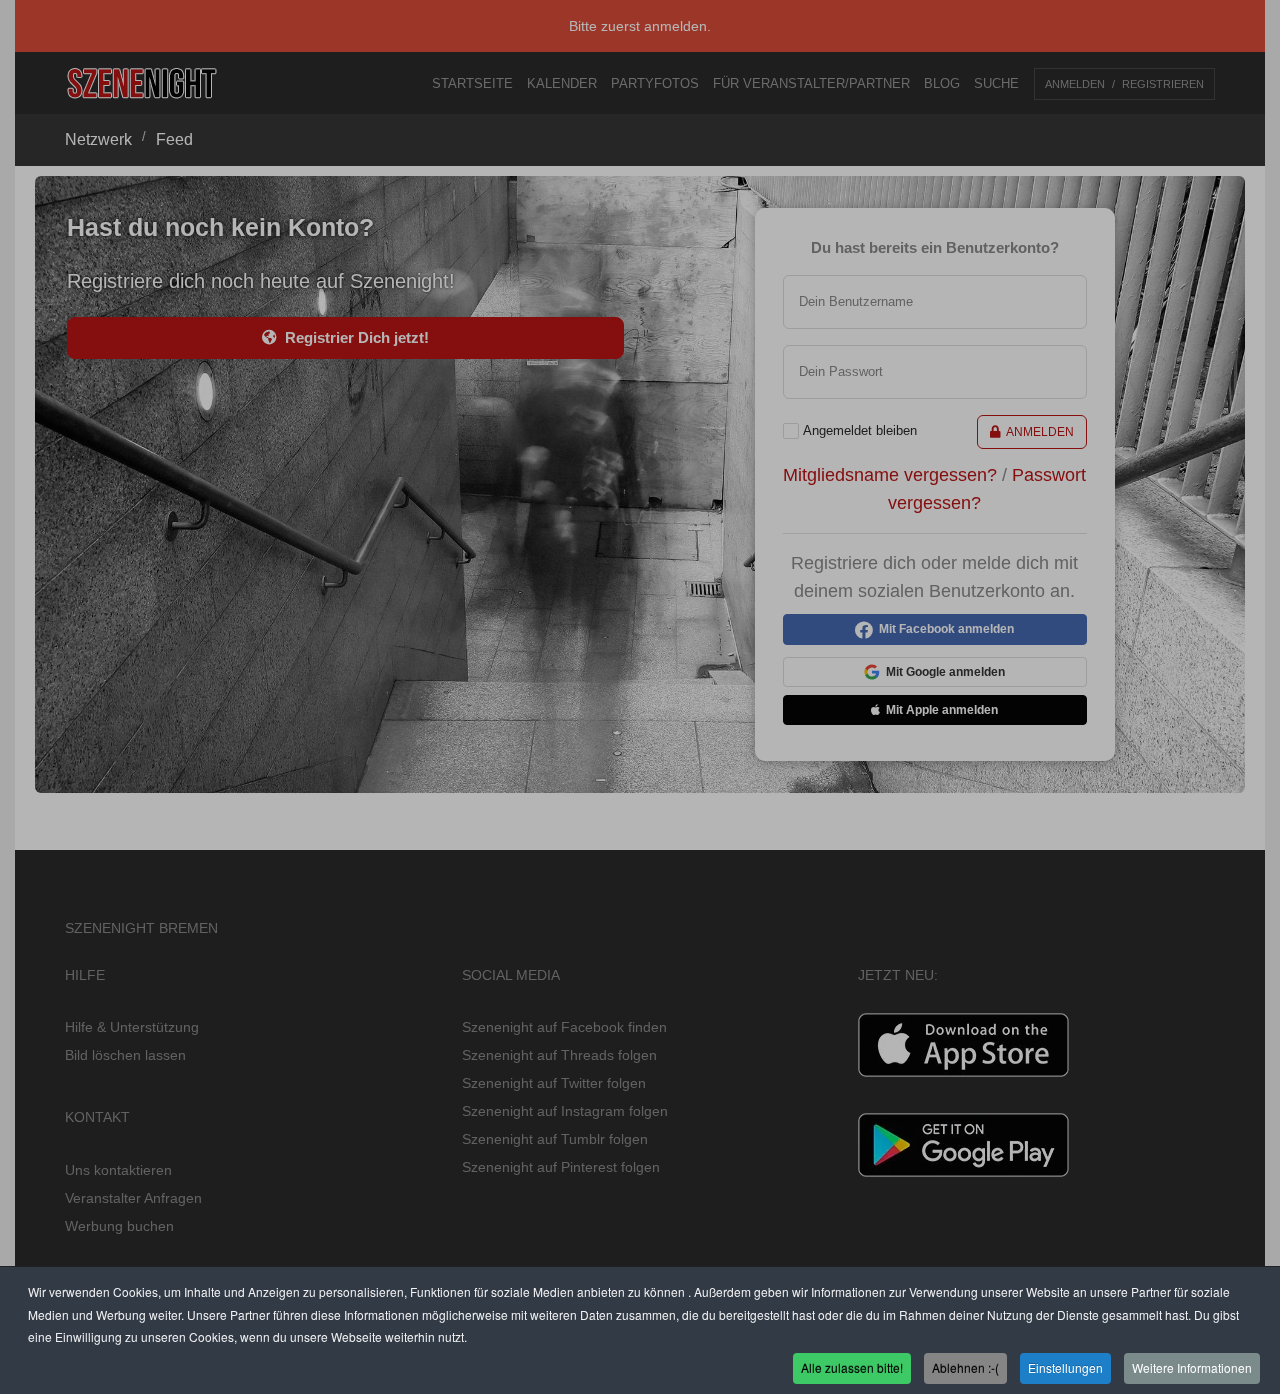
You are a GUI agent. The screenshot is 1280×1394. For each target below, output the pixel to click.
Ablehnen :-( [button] (965, 1367)
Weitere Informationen (1192, 1367)
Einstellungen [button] (1065, 1367)
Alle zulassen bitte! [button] (852, 1367)
